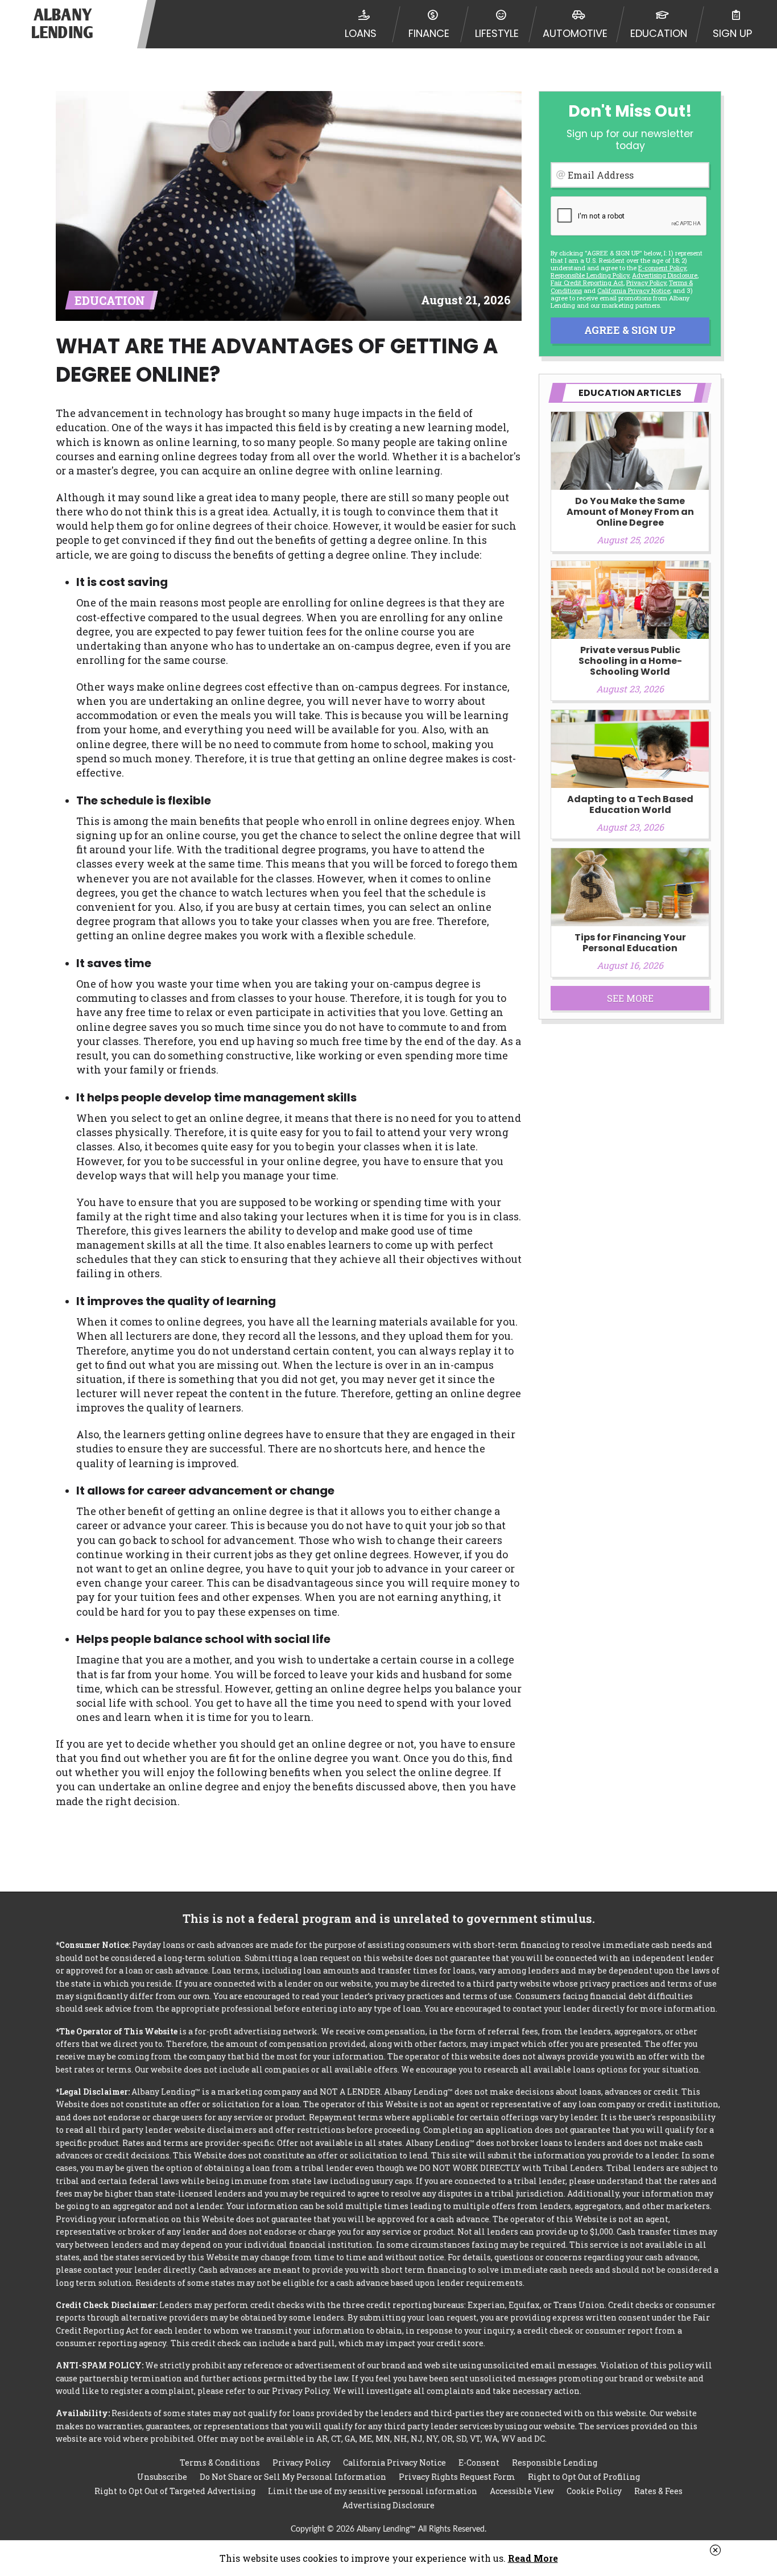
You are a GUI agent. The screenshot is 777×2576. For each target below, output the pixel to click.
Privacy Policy (646, 282)
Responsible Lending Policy (590, 275)
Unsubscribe (162, 2477)
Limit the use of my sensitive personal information (373, 2491)
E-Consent (479, 2463)
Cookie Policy (594, 2491)
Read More (533, 2558)
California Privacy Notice (634, 290)
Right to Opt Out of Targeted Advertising (175, 2491)
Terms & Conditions (220, 2463)
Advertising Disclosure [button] (665, 275)
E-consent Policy (662, 268)
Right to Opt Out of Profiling (584, 2477)
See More (630, 998)
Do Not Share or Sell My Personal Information (293, 2477)
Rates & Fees (658, 2491)
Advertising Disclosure (388, 2505)
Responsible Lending (555, 2463)
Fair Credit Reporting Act (587, 282)
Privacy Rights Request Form (457, 2477)
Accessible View (522, 2491)
